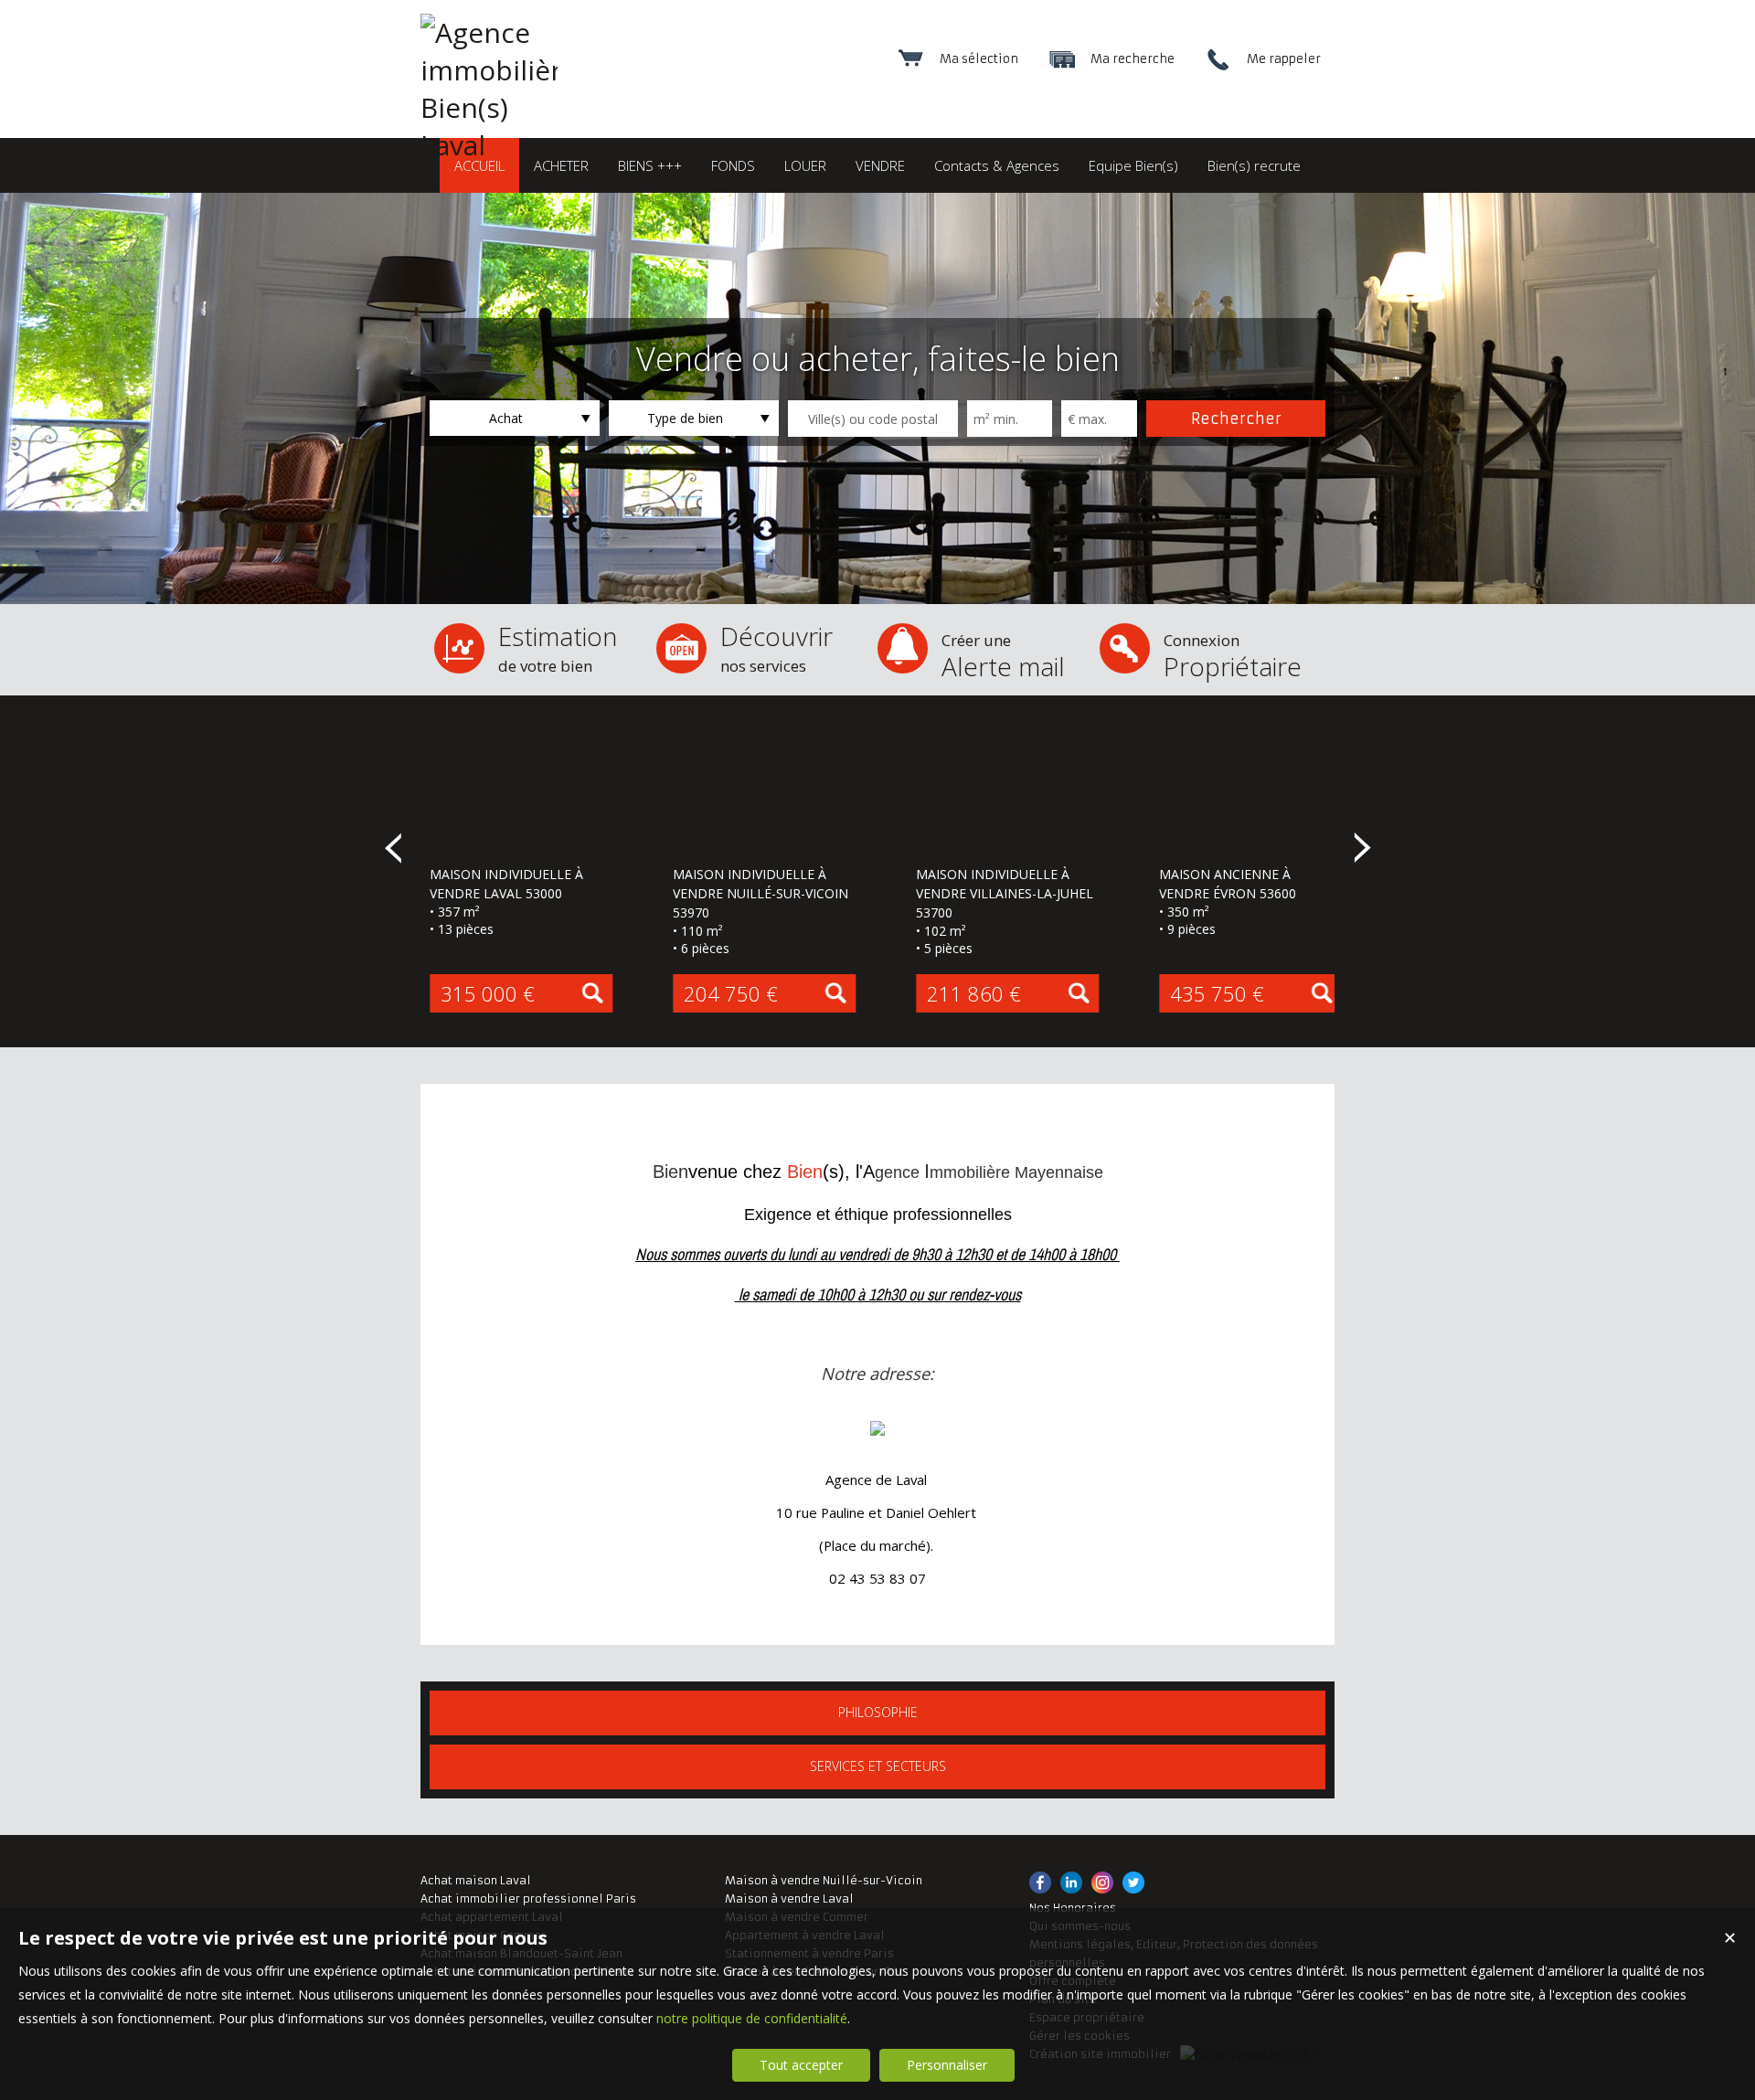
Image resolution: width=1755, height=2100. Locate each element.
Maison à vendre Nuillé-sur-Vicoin (824, 1880)
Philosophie (878, 1712)
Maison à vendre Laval (789, 1898)
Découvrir (776, 647)
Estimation (558, 647)
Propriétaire (1233, 657)
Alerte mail (1003, 657)
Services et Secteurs (878, 1766)
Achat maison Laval (476, 1880)
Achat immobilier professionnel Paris (528, 1898)
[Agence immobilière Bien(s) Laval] (489, 145)
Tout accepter (801, 2065)
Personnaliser (947, 2065)
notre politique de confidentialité (752, 2018)
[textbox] (873, 419)
